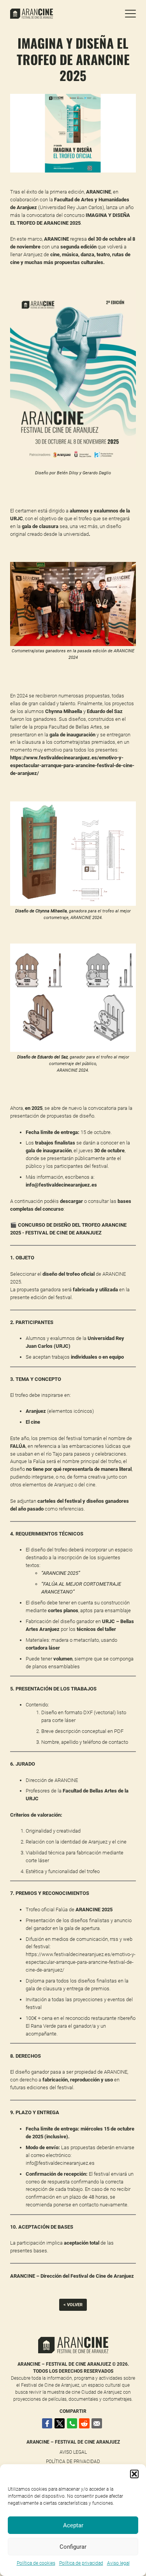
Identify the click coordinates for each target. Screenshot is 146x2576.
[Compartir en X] (60, 2424)
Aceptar (73, 2525)
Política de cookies (36, 2563)
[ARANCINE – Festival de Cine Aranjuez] (68, 14)
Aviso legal (118, 2563)
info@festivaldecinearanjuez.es (60, 2163)
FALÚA (18, 1446)
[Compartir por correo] (97, 2424)
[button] (134, 2474)
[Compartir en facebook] (47, 2424)
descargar (71, 1201)
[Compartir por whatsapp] (72, 2424)
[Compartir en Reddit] (84, 2424)
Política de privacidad (81, 2563)
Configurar (73, 2547)
